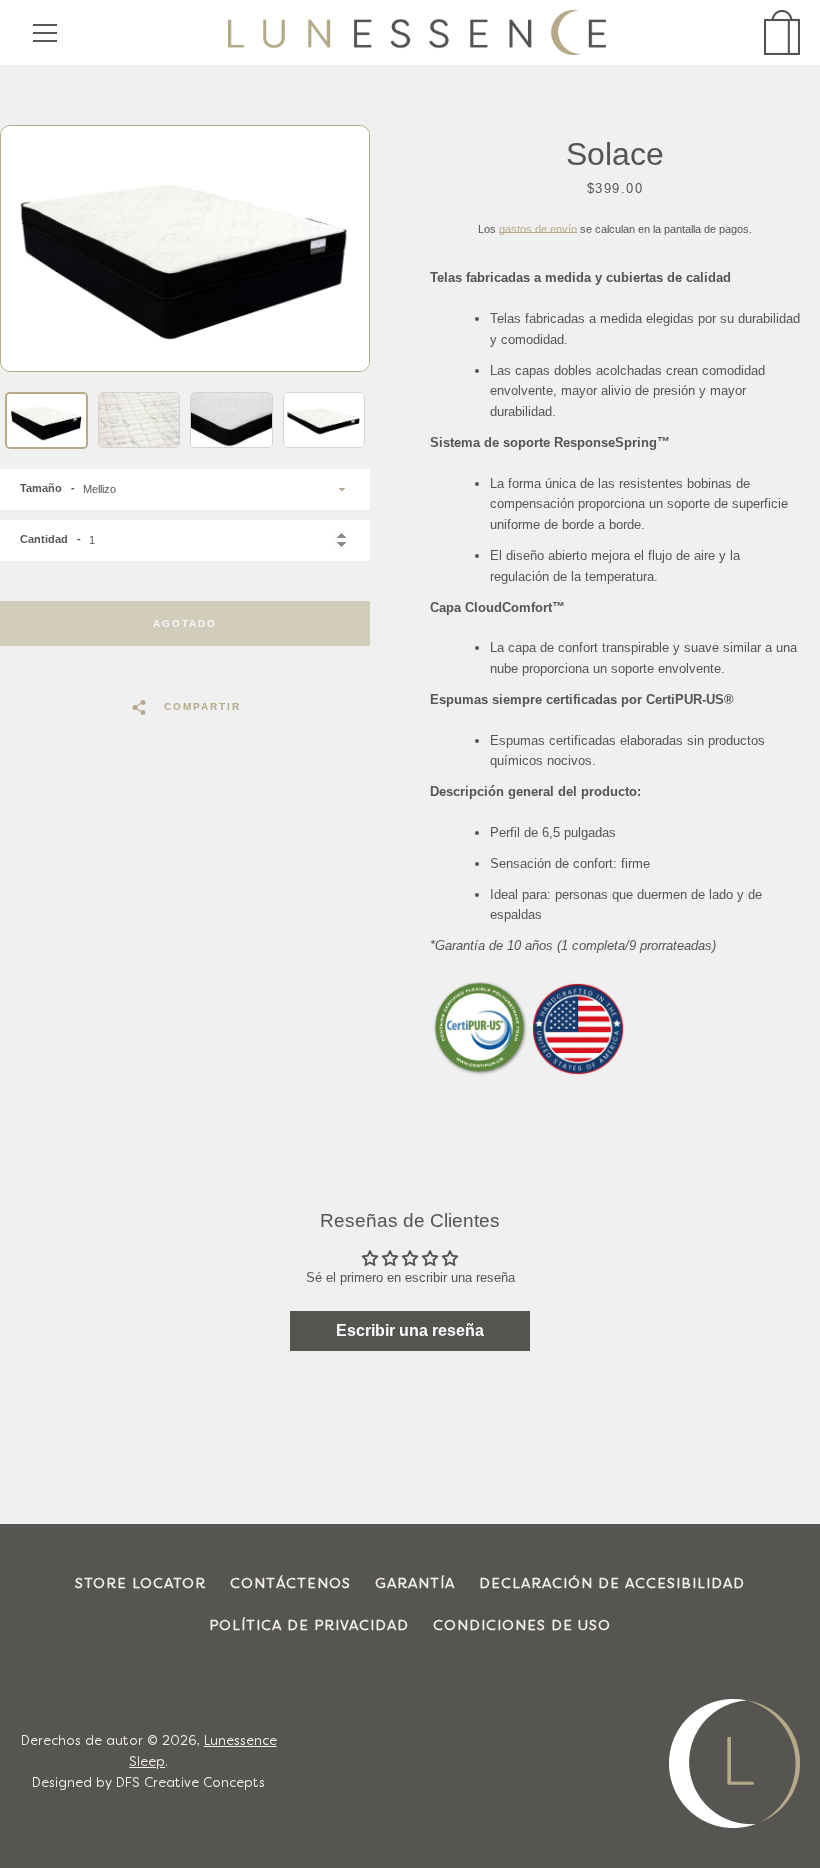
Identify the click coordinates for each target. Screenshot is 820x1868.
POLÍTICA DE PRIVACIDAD (309, 1626)
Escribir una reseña (410, 1330)
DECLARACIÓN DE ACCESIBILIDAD (612, 1584)
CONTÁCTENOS (290, 1584)
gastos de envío (538, 229)
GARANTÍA (415, 1584)
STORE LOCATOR (140, 1584)
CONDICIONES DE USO (522, 1626)
